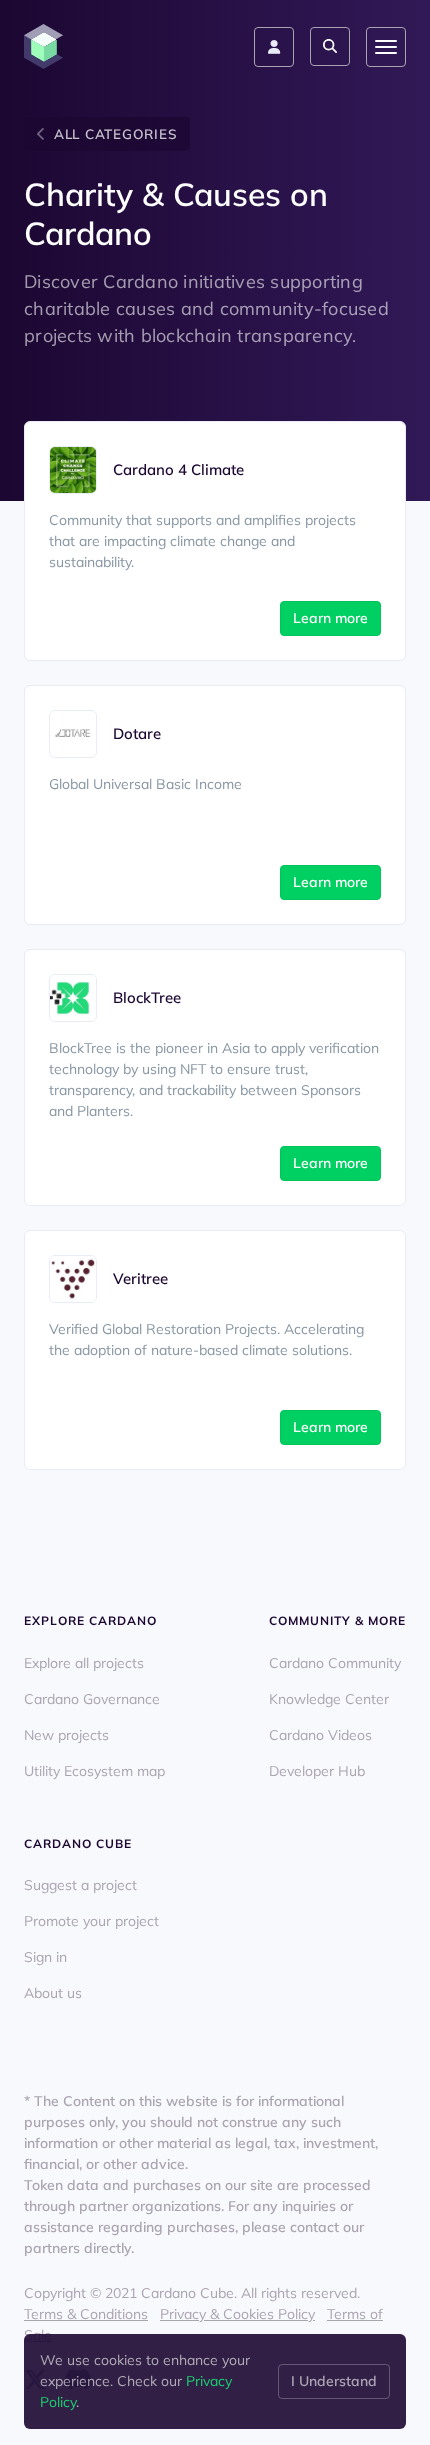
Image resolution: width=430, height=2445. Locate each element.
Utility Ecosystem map (94, 1771)
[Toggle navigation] (386, 47)
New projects (66, 1735)
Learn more (330, 618)
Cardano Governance (92, 1699)
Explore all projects (84, 1663)
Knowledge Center (329, 1699)
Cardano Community (335, 1663)
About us (53, 1993)
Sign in (45, 1957)
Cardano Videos (320, 1735)
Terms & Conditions (86, 2314)
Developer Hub (317, 1771)
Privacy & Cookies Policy (237, 2314)
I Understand (334, 2381)
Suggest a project (80, 1885)
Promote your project (91, 1921)
